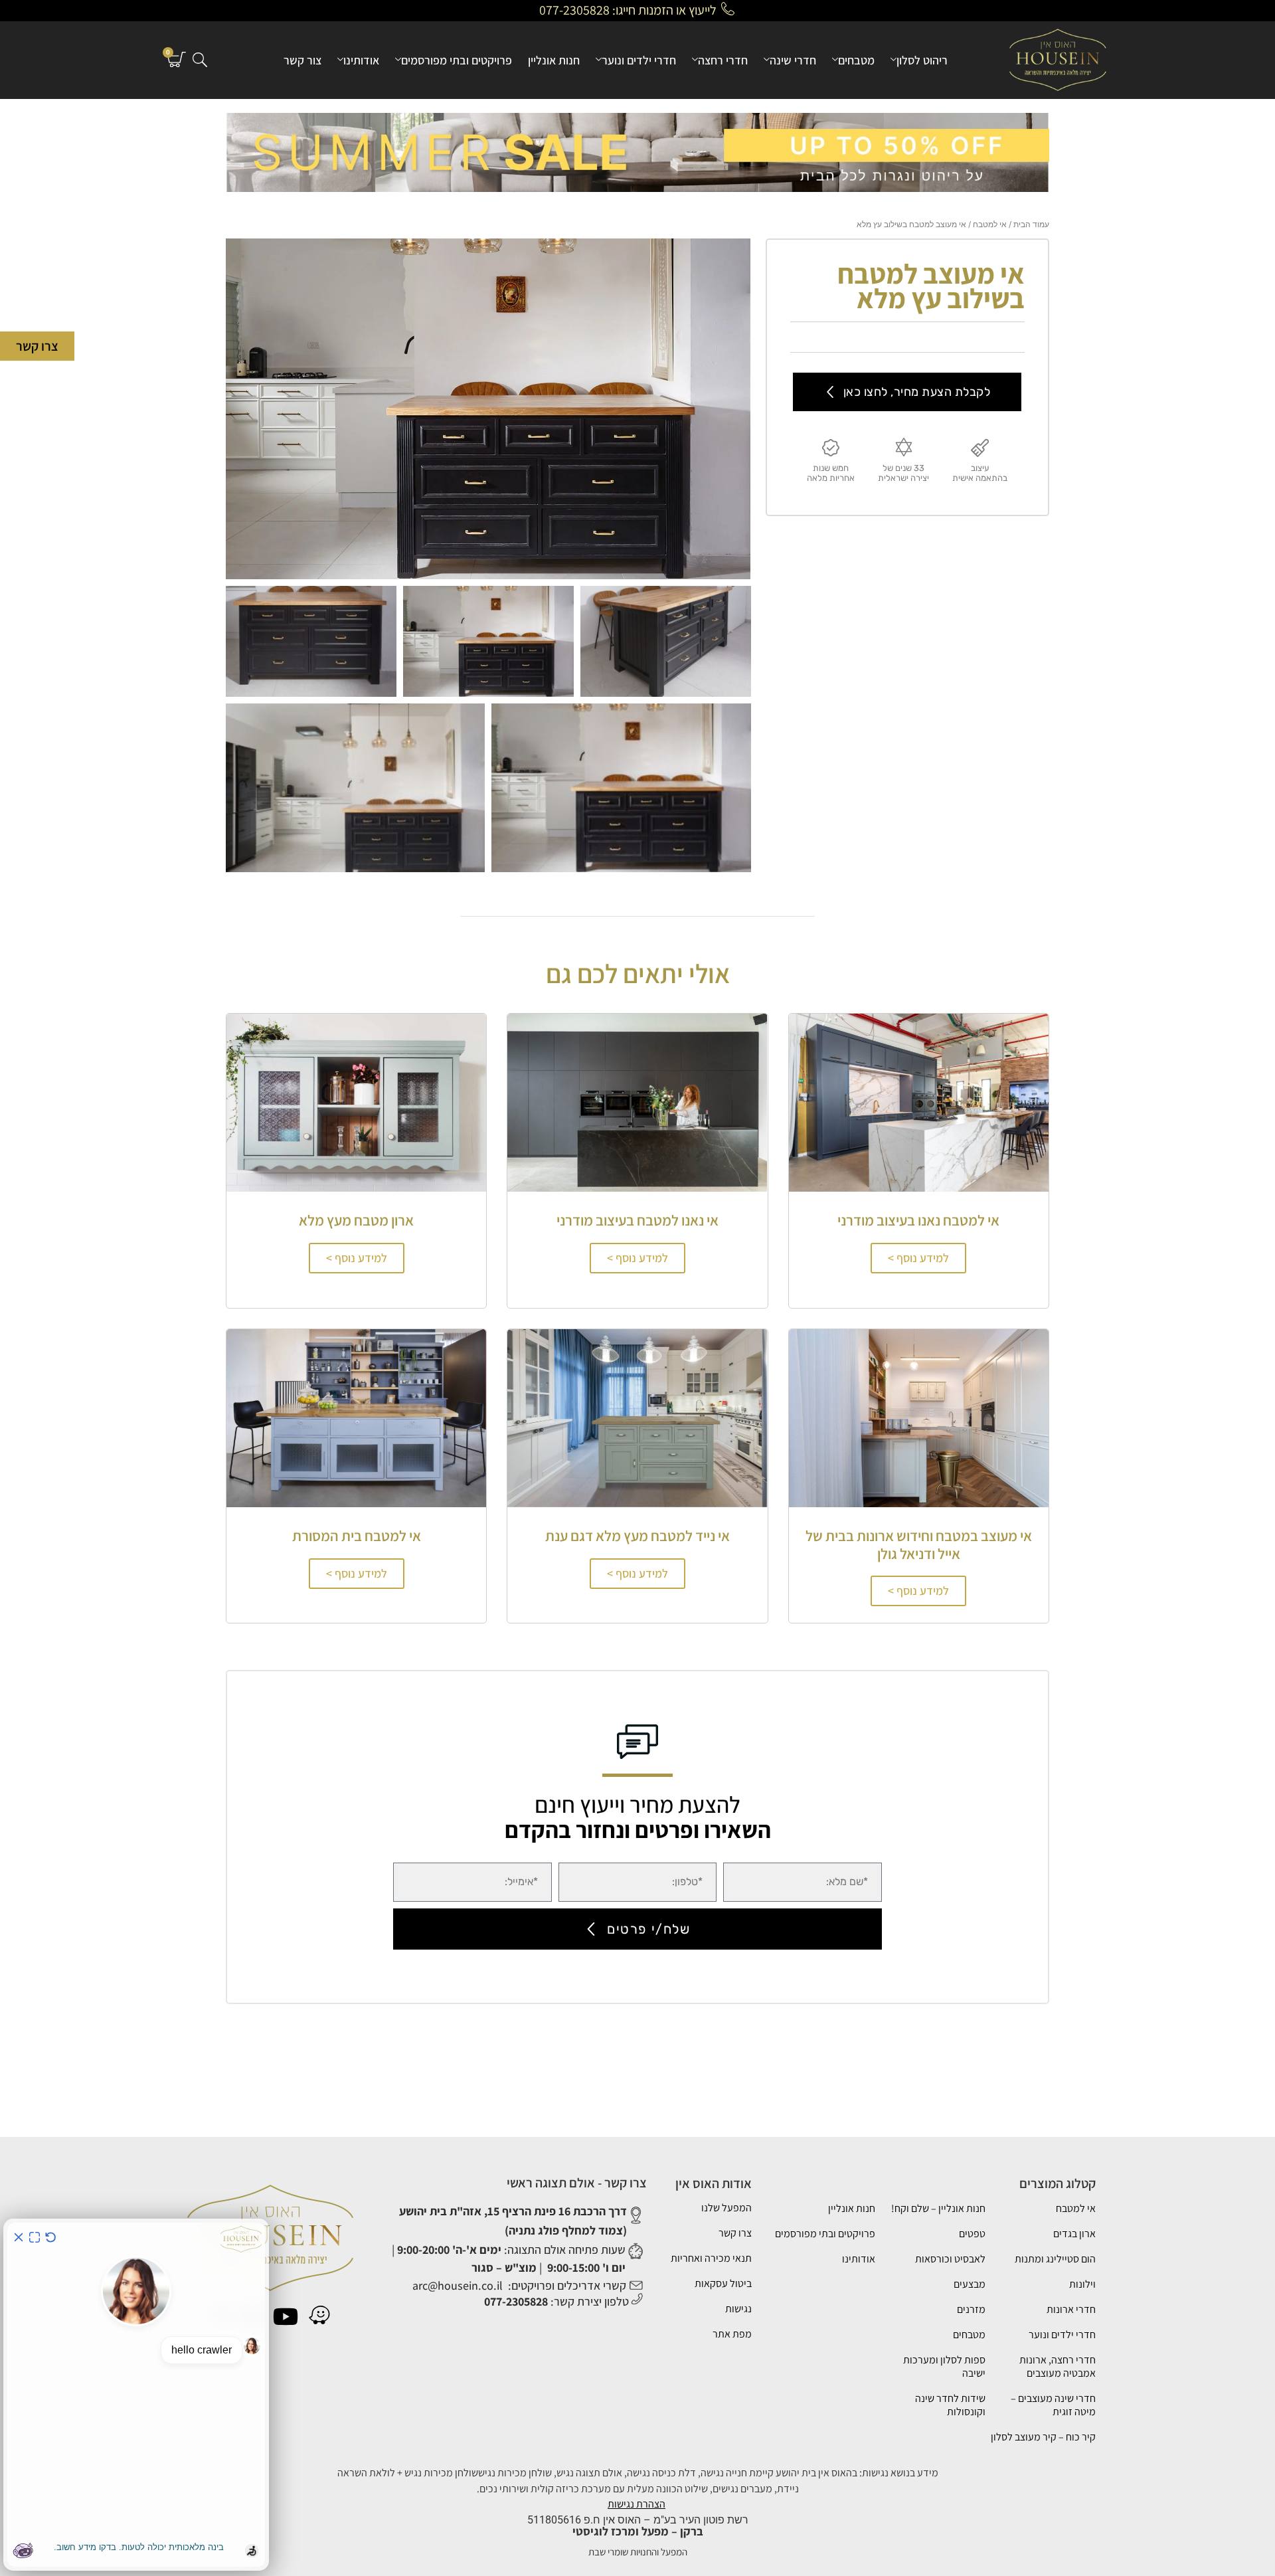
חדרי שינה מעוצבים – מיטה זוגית (1053, 2405)
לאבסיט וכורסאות (950, 2259)
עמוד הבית (1031, 224)
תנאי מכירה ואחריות (711, 2258)
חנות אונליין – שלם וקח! (938, 2208)
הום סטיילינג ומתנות (1055, 2259)
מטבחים (856, 60)
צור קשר (302, 60)
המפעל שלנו (726, 2208)
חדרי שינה (793, 60)
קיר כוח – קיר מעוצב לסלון (1043, 2437)
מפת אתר (732, 2334)
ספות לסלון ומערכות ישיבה (944, 2366)
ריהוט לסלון (922, 60)
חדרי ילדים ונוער (639, 60)
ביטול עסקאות (723, 2283)
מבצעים (970, 2284)
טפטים (972, 2234)
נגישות (738, 2309)
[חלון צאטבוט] (136, 2395)
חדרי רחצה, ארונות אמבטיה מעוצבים (1058, 2366)
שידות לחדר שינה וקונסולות (950, 2405)
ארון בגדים (1074, 2234)
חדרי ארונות (1071, 2309)
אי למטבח (990, 224)
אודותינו (361, 60)
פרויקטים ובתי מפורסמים (457, 60)
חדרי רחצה (723, 60)
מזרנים (971, 2309)
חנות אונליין (554, 60)
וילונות (1082, 2284)
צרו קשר (735, 2233)
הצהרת (651, 2504)
